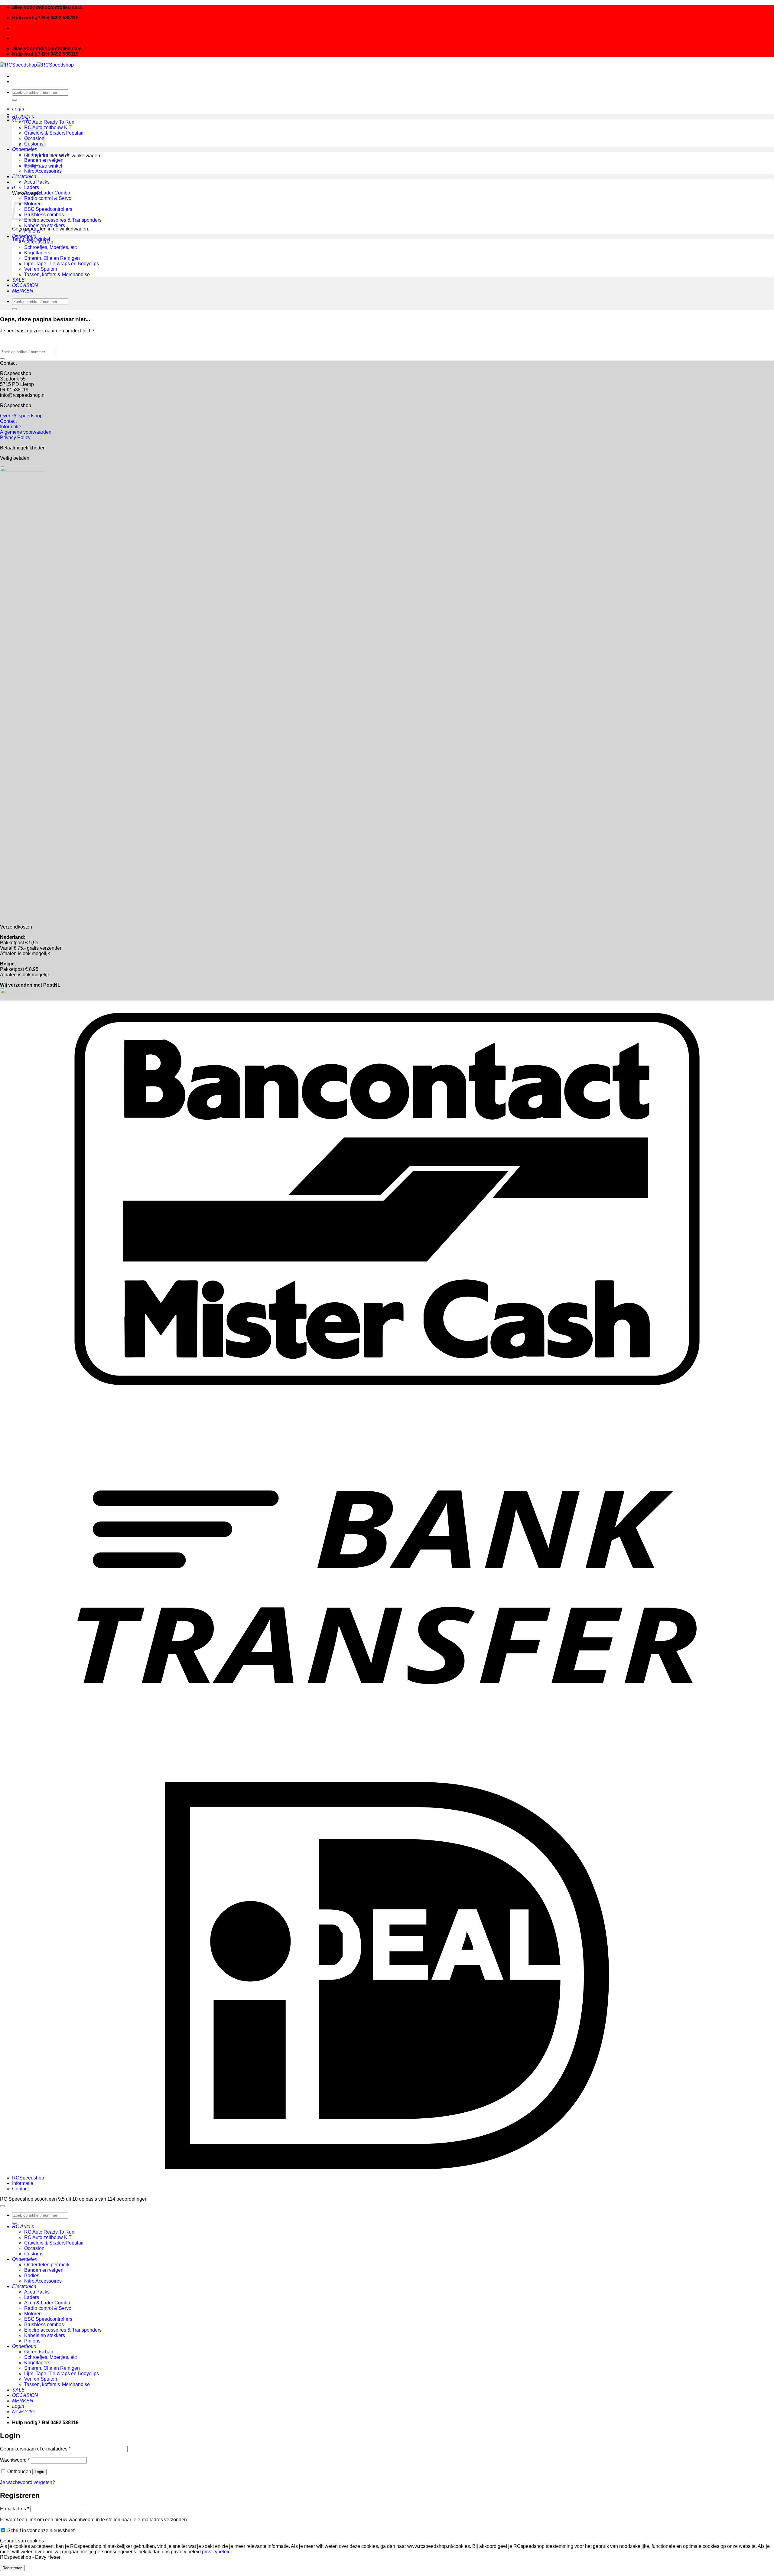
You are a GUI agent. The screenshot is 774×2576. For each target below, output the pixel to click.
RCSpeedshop (28, 2178)
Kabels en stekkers (45, 225)
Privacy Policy (15, 437)
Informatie (11, 427)
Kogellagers (37, 253)
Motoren (33, 2314)
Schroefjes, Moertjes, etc (50, 247)
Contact (8, 421)
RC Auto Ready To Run (49, 122)
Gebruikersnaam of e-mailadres (35, 2449)
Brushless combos (44, 215)
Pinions (32, 231)
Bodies (32, 166)
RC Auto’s (23, 117)
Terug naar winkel (43, 166)
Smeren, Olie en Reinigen (52, 258)
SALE (18, 280)
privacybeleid (216, 2552)
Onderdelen (25, 149)
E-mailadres (15, 2509)
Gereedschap (39, 242)
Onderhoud (24, 236)
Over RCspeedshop (21, 416)
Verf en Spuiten (41, 269)
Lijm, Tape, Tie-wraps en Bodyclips (62, 264)
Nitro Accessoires (43, 171)
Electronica (24, 176)
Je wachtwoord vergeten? (28, 2482)
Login (39, 2472)
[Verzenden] (15, 100)
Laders (32, 187)
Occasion (34, 2248)
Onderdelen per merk (47, 155)
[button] (18, 109)
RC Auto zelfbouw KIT (48, 127)
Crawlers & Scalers (45, 133)
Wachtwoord (15, 2460)
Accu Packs (37, 182)
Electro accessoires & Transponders (63, 220)
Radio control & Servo (48, 198)
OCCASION (25, 285)
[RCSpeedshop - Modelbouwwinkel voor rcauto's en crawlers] (37, 65)
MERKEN (23, 291)
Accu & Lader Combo (47, 193)
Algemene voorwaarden (26, 432)
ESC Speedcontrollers (48, 209)
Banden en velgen (44, 160)
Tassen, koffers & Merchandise (57, 274)
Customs (34, 2254)
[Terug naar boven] (2, 2206)
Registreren (12, 2568)
